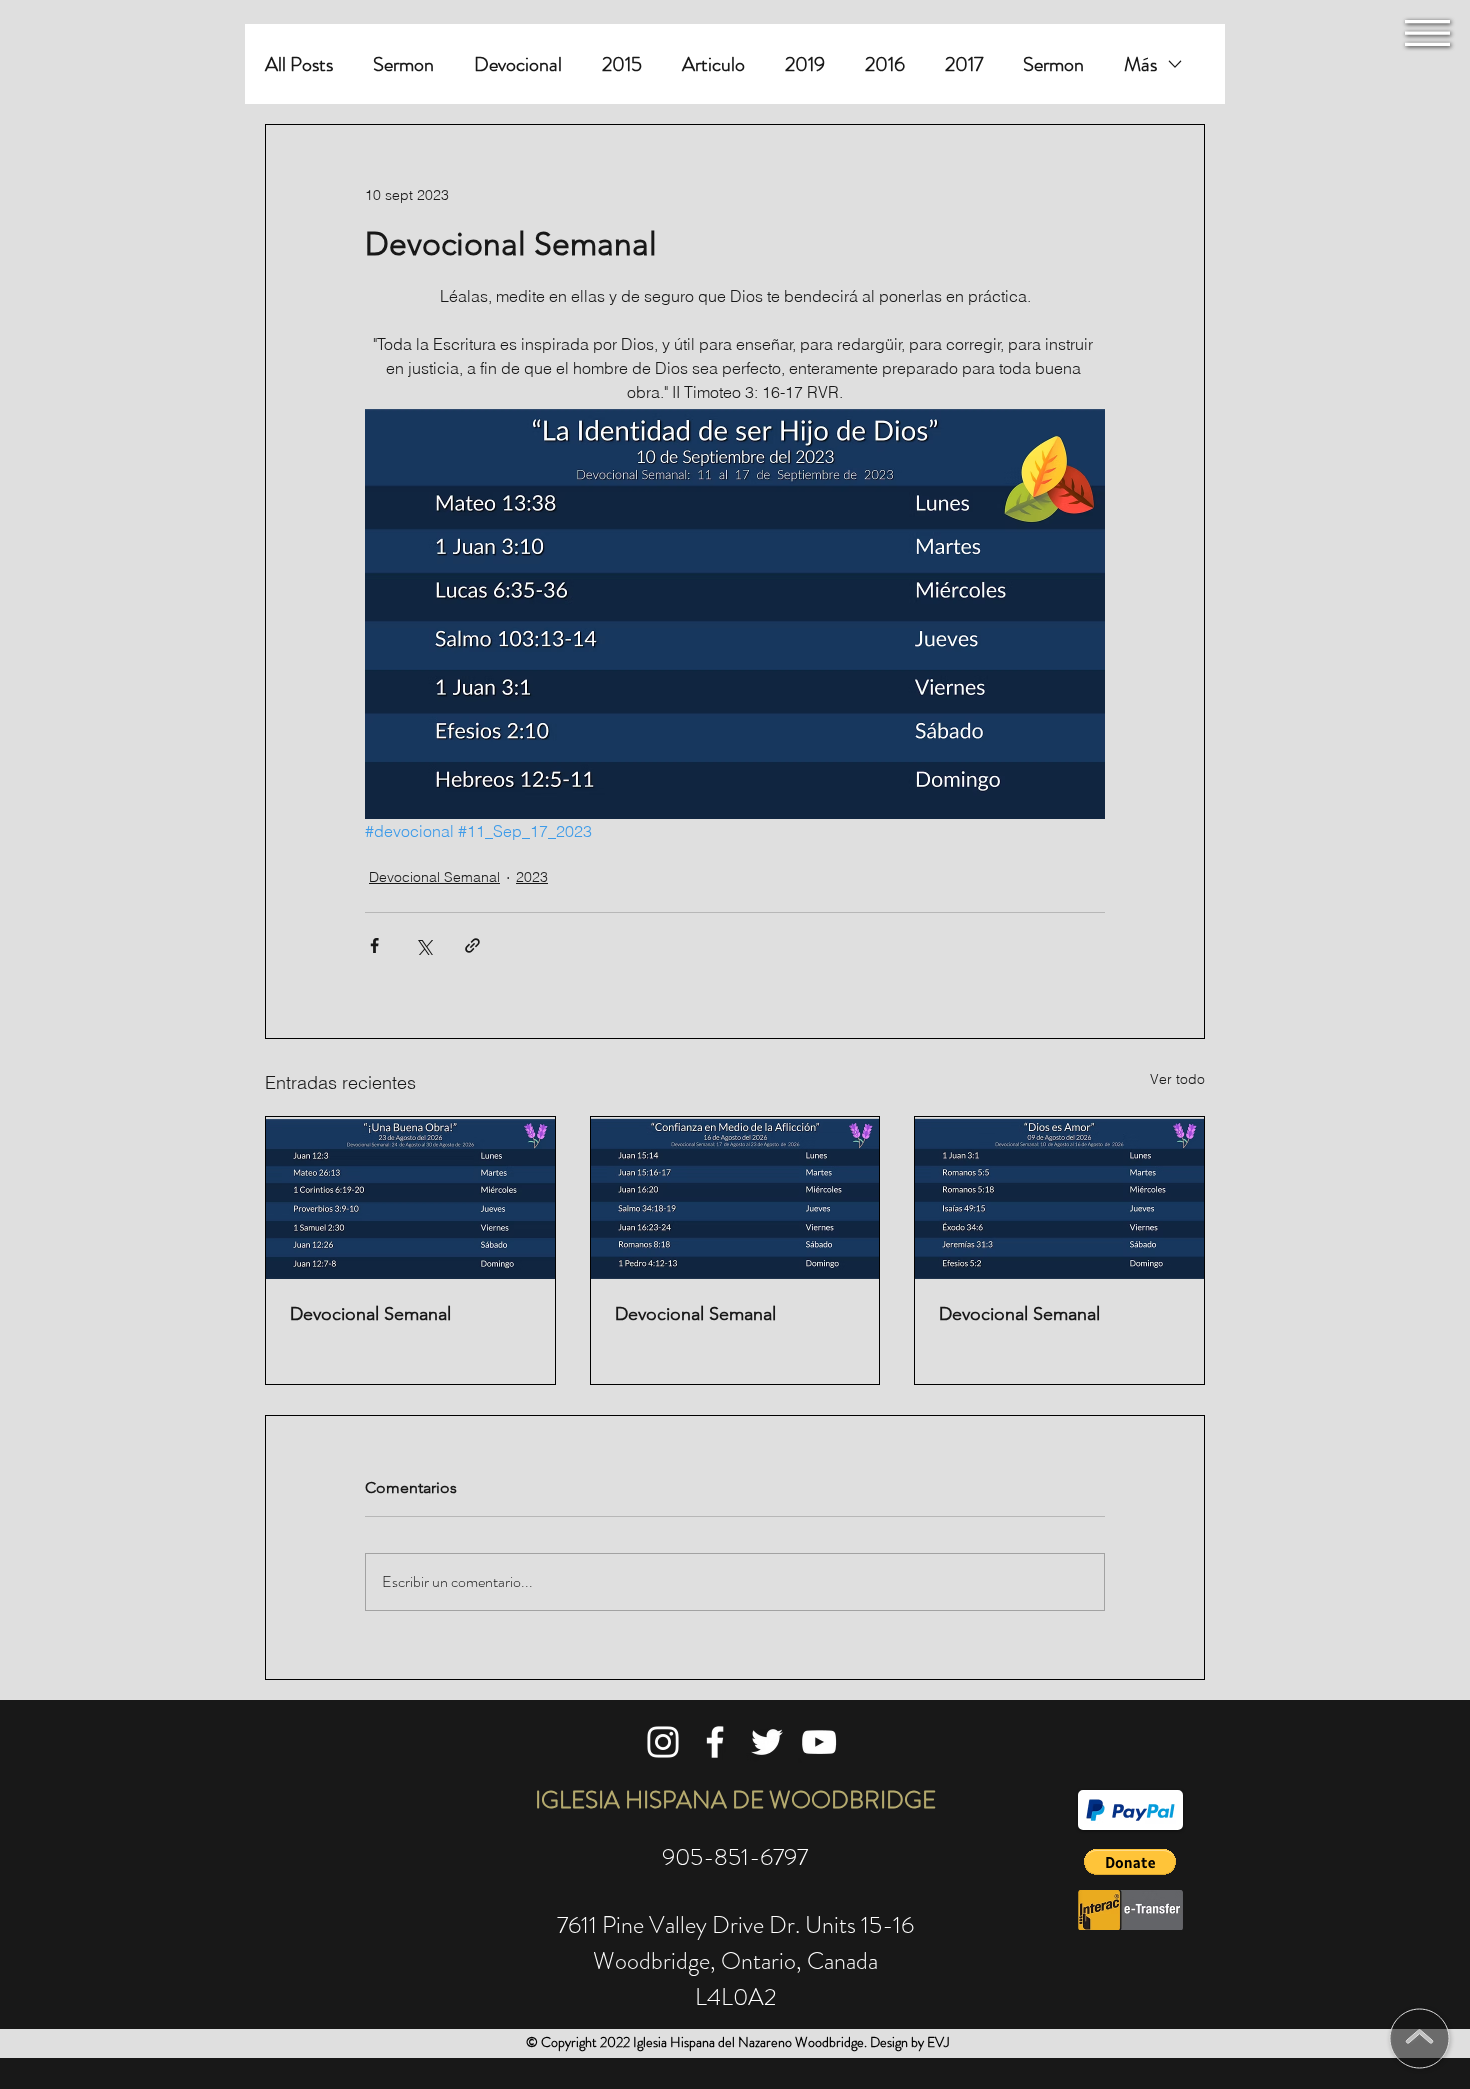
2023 (532, 877)
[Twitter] (767, 1742)
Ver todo (1177, 1079)
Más (1140, 64)
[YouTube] (819, 1742)
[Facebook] (715, 1742)
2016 (885, 64)
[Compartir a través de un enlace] (472, 945)
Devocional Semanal (434, 877)
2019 (805, 64)
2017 (964, 64)
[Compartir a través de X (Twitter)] (423, 945)
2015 (622, 64)
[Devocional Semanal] (410, 1198)
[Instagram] (663, 1742)
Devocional (518, 64)
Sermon (403, 64)
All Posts (299, 64)
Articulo (713, 64)
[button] (1427, 33)
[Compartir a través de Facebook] (374, 945)
